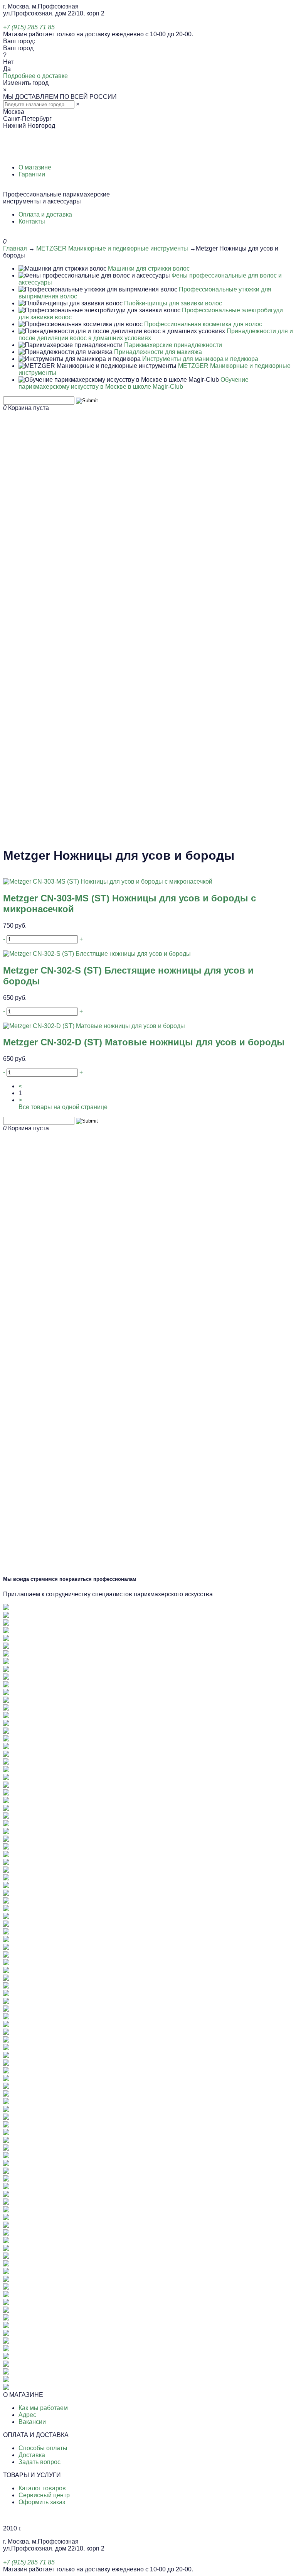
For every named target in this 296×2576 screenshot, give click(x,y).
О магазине (35, 167)
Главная (15, 248)
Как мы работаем (43, 2408)
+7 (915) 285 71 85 (29, 27)
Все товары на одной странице (63, 1107)
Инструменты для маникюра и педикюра (200, 359)
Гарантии (32, 174)
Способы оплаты (43, 2448)
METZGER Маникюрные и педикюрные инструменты (112, 248)
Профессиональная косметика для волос (203, 324)
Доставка (32, 2455)
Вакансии (32, 2422)
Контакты (32, 221)
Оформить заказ (42, 2502)
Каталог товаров (42, 2488)
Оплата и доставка (45, 214)
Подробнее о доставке (35, 76)
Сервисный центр (44, 2495)
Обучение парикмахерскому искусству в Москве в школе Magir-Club (134, 383)
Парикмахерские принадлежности (173, 345)
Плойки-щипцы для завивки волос (173, 303)
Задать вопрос (40, 2462)
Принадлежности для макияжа (158, 352)
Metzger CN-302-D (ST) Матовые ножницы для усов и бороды (144, 1042)
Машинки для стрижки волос (149, 268)
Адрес (27, 2415)
